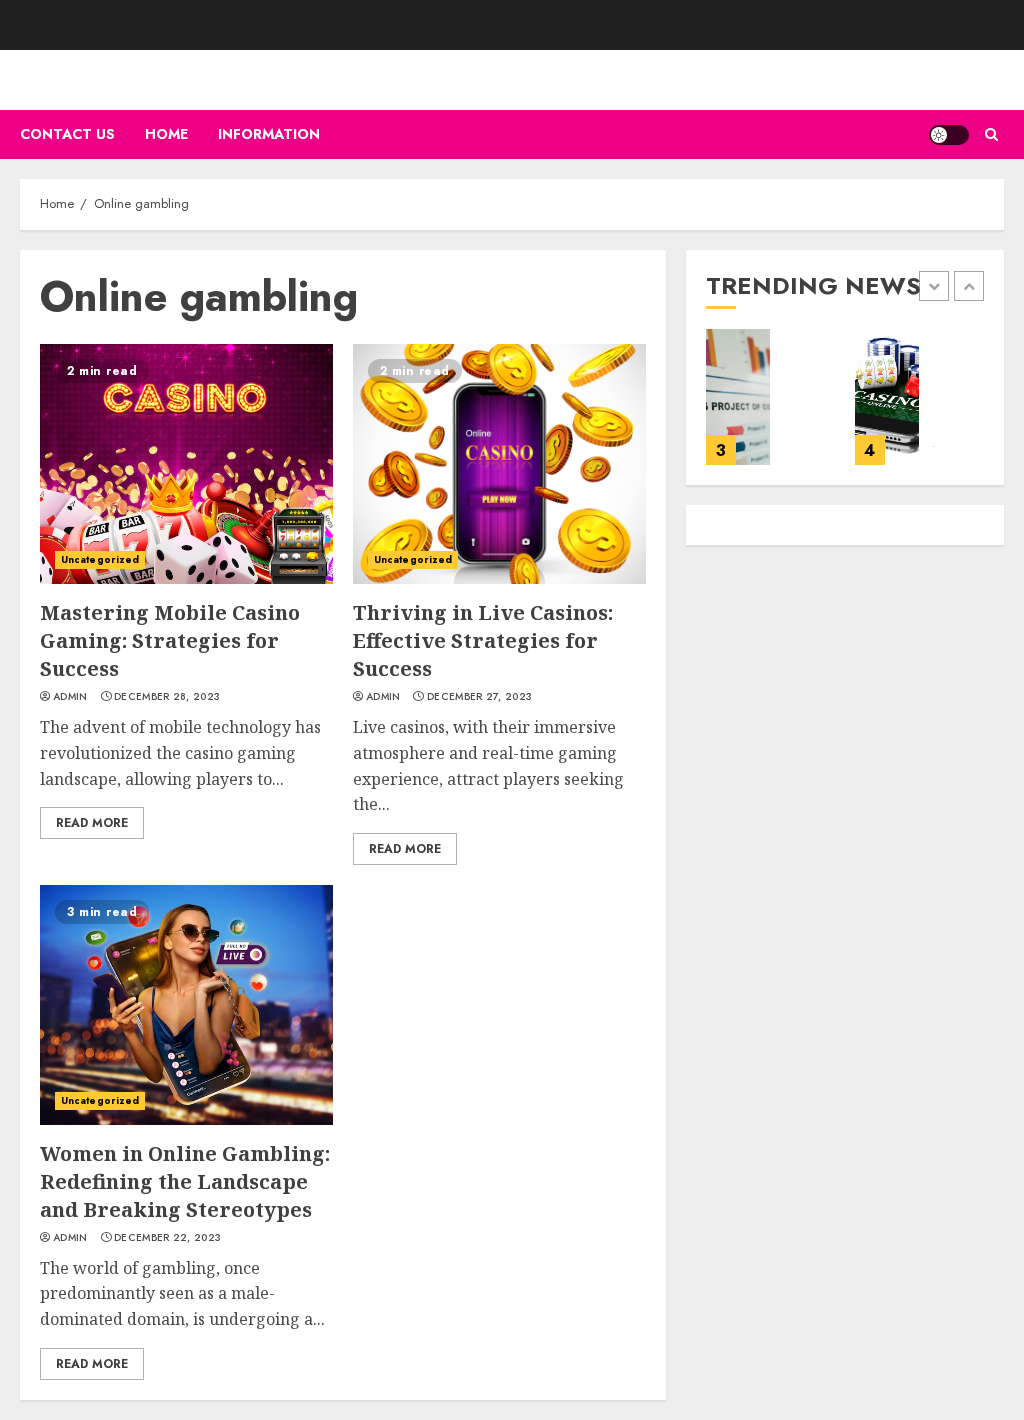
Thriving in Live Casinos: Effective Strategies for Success (483, 640)
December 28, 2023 (167, 697)
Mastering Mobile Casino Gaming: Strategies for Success (170, 640)
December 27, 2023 (479, 697)
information (269, 134)
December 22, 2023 (167, 1238)
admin (70, 697)
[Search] (991, 134)
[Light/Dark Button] (949, 135)
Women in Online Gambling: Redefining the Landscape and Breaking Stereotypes (185, 1181)
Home (166, 134)
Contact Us (67, 134)
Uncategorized (100, 559)
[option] (770, 407)
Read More (92, 823)
